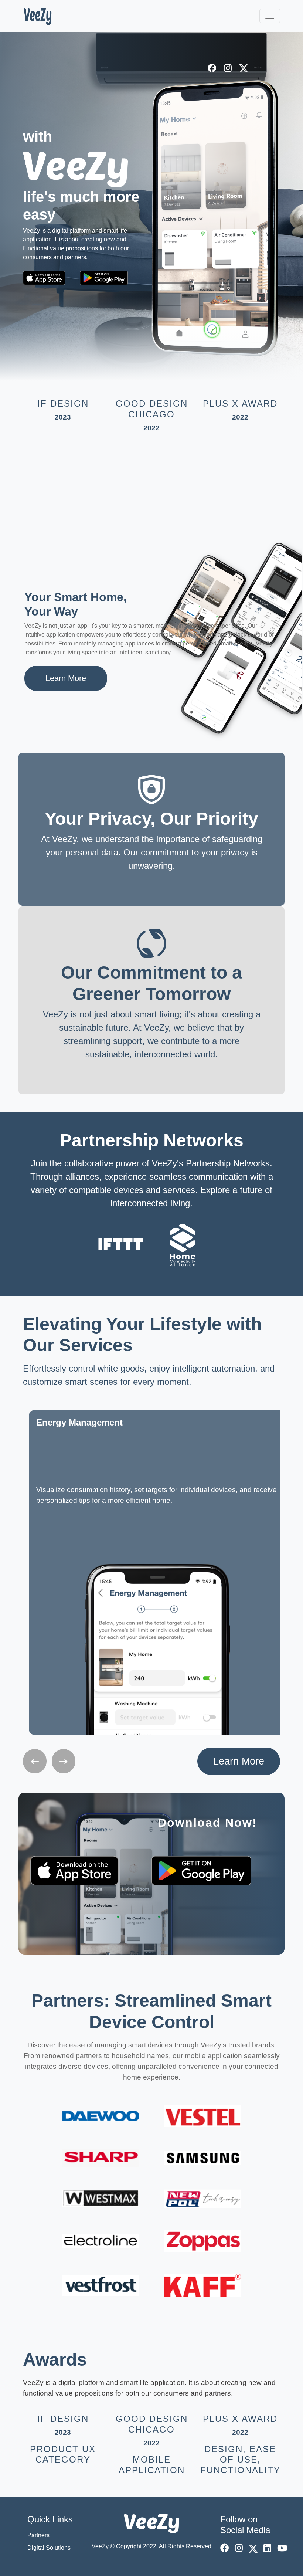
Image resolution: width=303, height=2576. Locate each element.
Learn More (66, 678)
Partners (38, 2535)
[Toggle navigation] (270, 16)
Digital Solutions (49, 2548)
